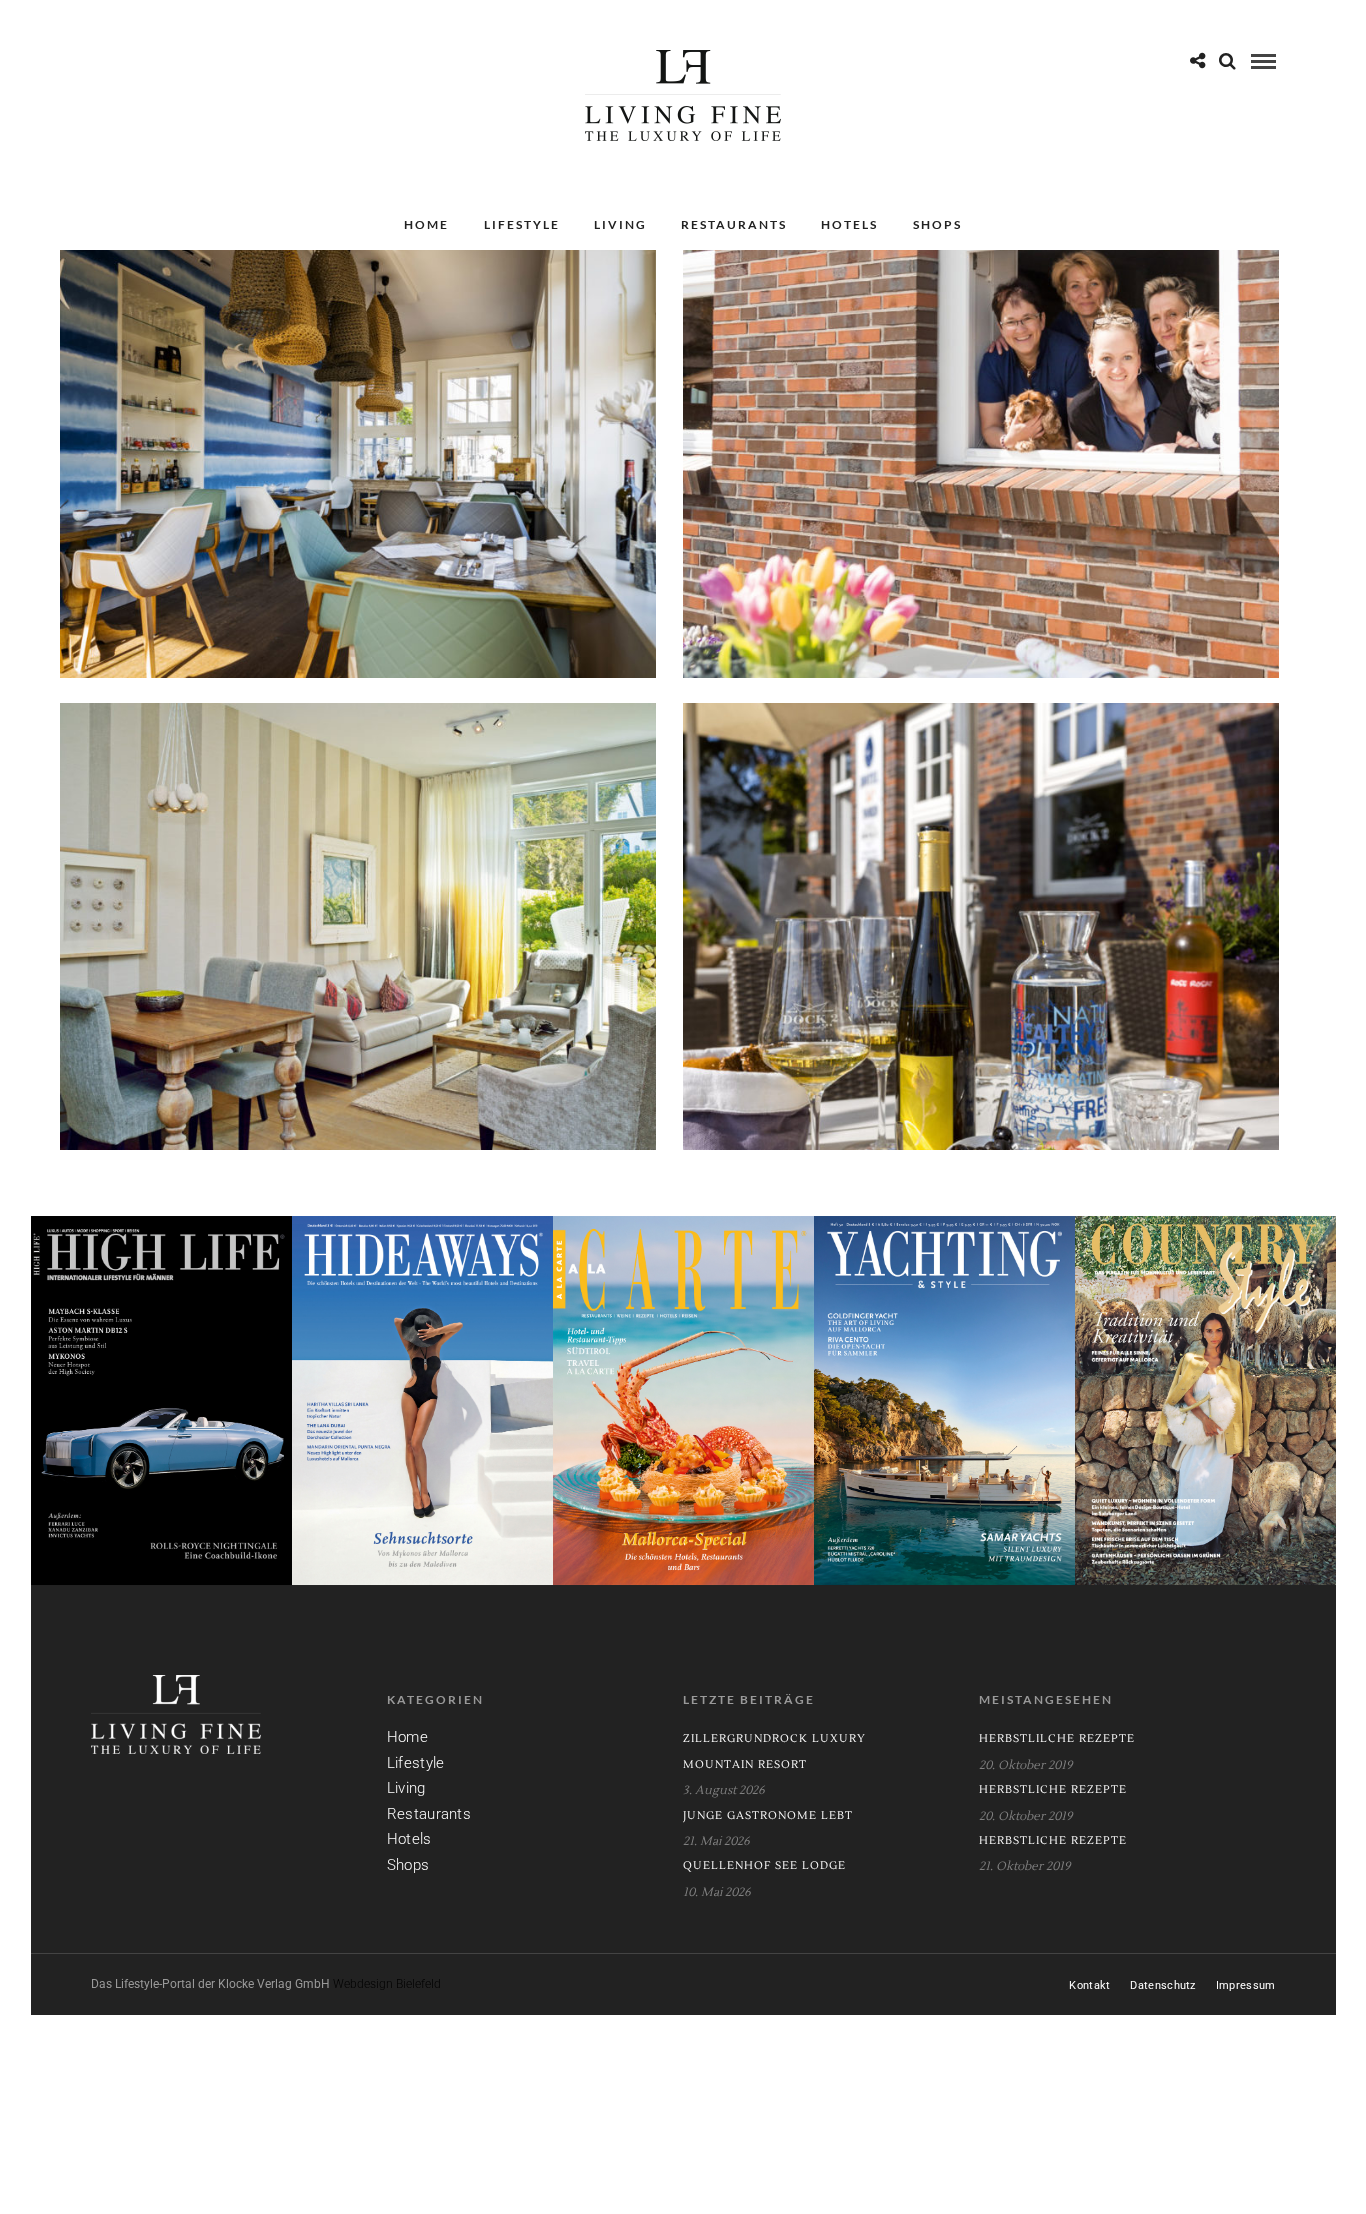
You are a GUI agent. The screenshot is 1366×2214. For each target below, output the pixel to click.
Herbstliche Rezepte (1053, 1789)
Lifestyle (522, 224)
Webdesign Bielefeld (387, 1984)
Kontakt (1089, 1985)
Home (426, 224)
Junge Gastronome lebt (768, 1815)
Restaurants (734, 224)
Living (620, 224)
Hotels (849, 224)
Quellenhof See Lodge (764, 1865)
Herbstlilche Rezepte (1057, 1738)
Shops (937, 224)
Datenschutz (1162, 1985)
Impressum (1246, 1985)
